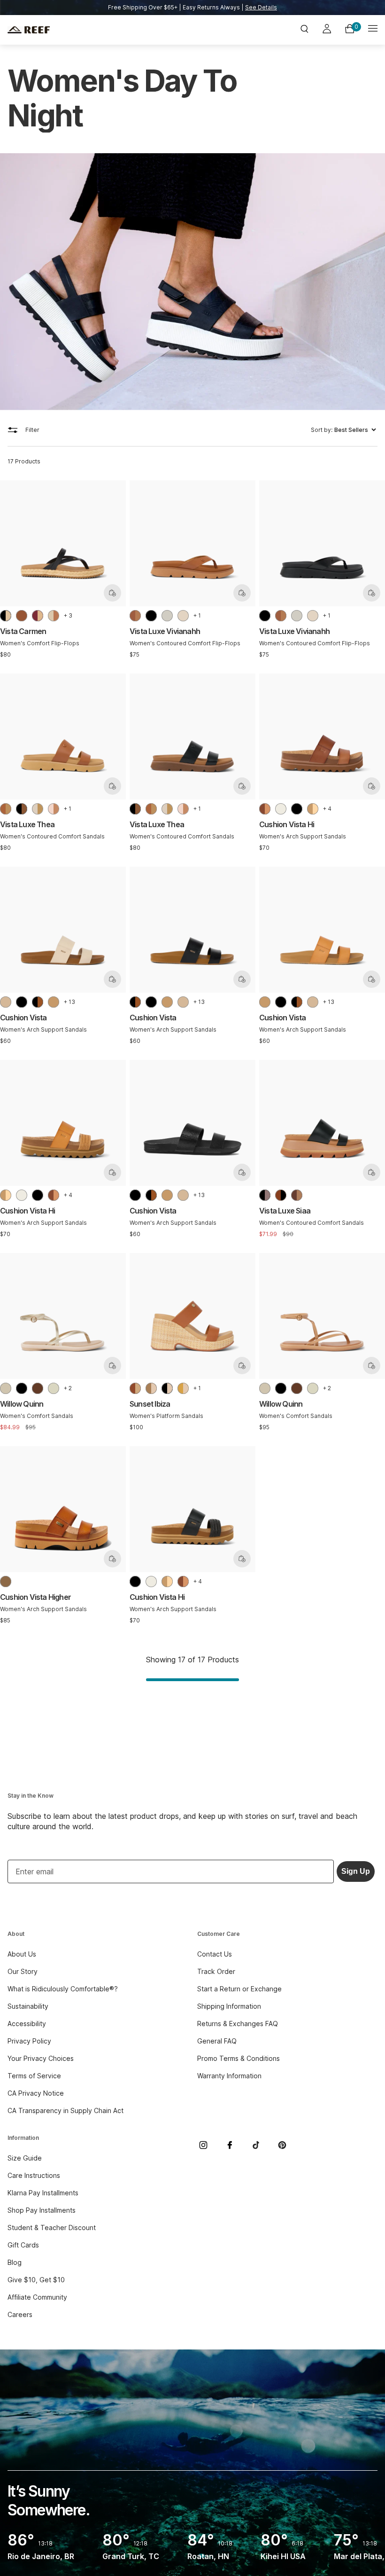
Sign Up (356, 1871)
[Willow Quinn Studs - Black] (22, 1388)
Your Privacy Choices (41, 2058)
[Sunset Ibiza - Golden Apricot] (183, 1388)
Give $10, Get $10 (36, 2280)
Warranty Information (229, 2076)
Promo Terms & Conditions (239, 2058)
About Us (22, 1954)
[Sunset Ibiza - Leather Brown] (135, 1388)
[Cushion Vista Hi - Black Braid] (297, 809)
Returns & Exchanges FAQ (238, 2024)
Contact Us (215, 1954)
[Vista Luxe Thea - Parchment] (38, 809)
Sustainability (28, 2006)
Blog (15, 2262)
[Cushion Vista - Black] (22, 1002)
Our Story (23, 1971)
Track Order (216, 1971)
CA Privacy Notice (36, 2093)
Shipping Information (229, 2006)
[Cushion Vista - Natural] (54, 1002)
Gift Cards (23, 2245)
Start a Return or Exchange (239, 1989)
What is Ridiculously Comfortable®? (63, 1989)
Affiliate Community (37, 2297)
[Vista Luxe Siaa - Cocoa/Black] (281, 1195)
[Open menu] (373, 30)
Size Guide (25, 2158)
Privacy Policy (29, 2041)
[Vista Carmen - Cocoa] (22, 616)
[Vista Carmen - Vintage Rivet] (54, 616)
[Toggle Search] (304, 30)
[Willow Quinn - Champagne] (6, 1388)
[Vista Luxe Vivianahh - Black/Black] (151, 616)
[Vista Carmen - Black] (6, 616)
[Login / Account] (327, 30)
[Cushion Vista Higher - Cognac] (6, 1582)
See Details (261, 7)
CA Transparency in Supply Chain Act (65, 2110)
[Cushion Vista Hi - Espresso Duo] (265, 809)
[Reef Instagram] (203, 2145)
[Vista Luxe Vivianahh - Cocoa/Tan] (135, 616)
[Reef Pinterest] (282, 2145)
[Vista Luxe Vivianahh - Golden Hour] (167, 616)
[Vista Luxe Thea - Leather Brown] (6, 809)
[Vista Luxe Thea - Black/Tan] (22, 809)
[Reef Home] (69, 30)
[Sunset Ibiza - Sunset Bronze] (151, 1388)
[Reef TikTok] (256, 2145)
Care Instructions (34, 2175)
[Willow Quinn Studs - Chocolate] (38, 1388)
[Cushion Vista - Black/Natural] (38, 1002)
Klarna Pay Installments (43, 2193)
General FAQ (217, 2041)
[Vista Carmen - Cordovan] (38, 616)
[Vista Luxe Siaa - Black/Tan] (265, 1195)
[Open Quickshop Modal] (112, 593)
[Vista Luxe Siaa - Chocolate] (297, 1195)
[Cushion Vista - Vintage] (6, 1002)
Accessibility (27, 2024)
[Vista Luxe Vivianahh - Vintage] (183, 616)
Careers (20, 2314)
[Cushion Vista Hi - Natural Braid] (313, 809)
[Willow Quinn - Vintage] (54, 1388)
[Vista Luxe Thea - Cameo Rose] (54, 809)
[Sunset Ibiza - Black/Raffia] (167, 1388)
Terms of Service (34, 2076)
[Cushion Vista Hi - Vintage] (281, 809)
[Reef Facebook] (230, 2145)
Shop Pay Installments (42, 2210)
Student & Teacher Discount (52, 2228)
